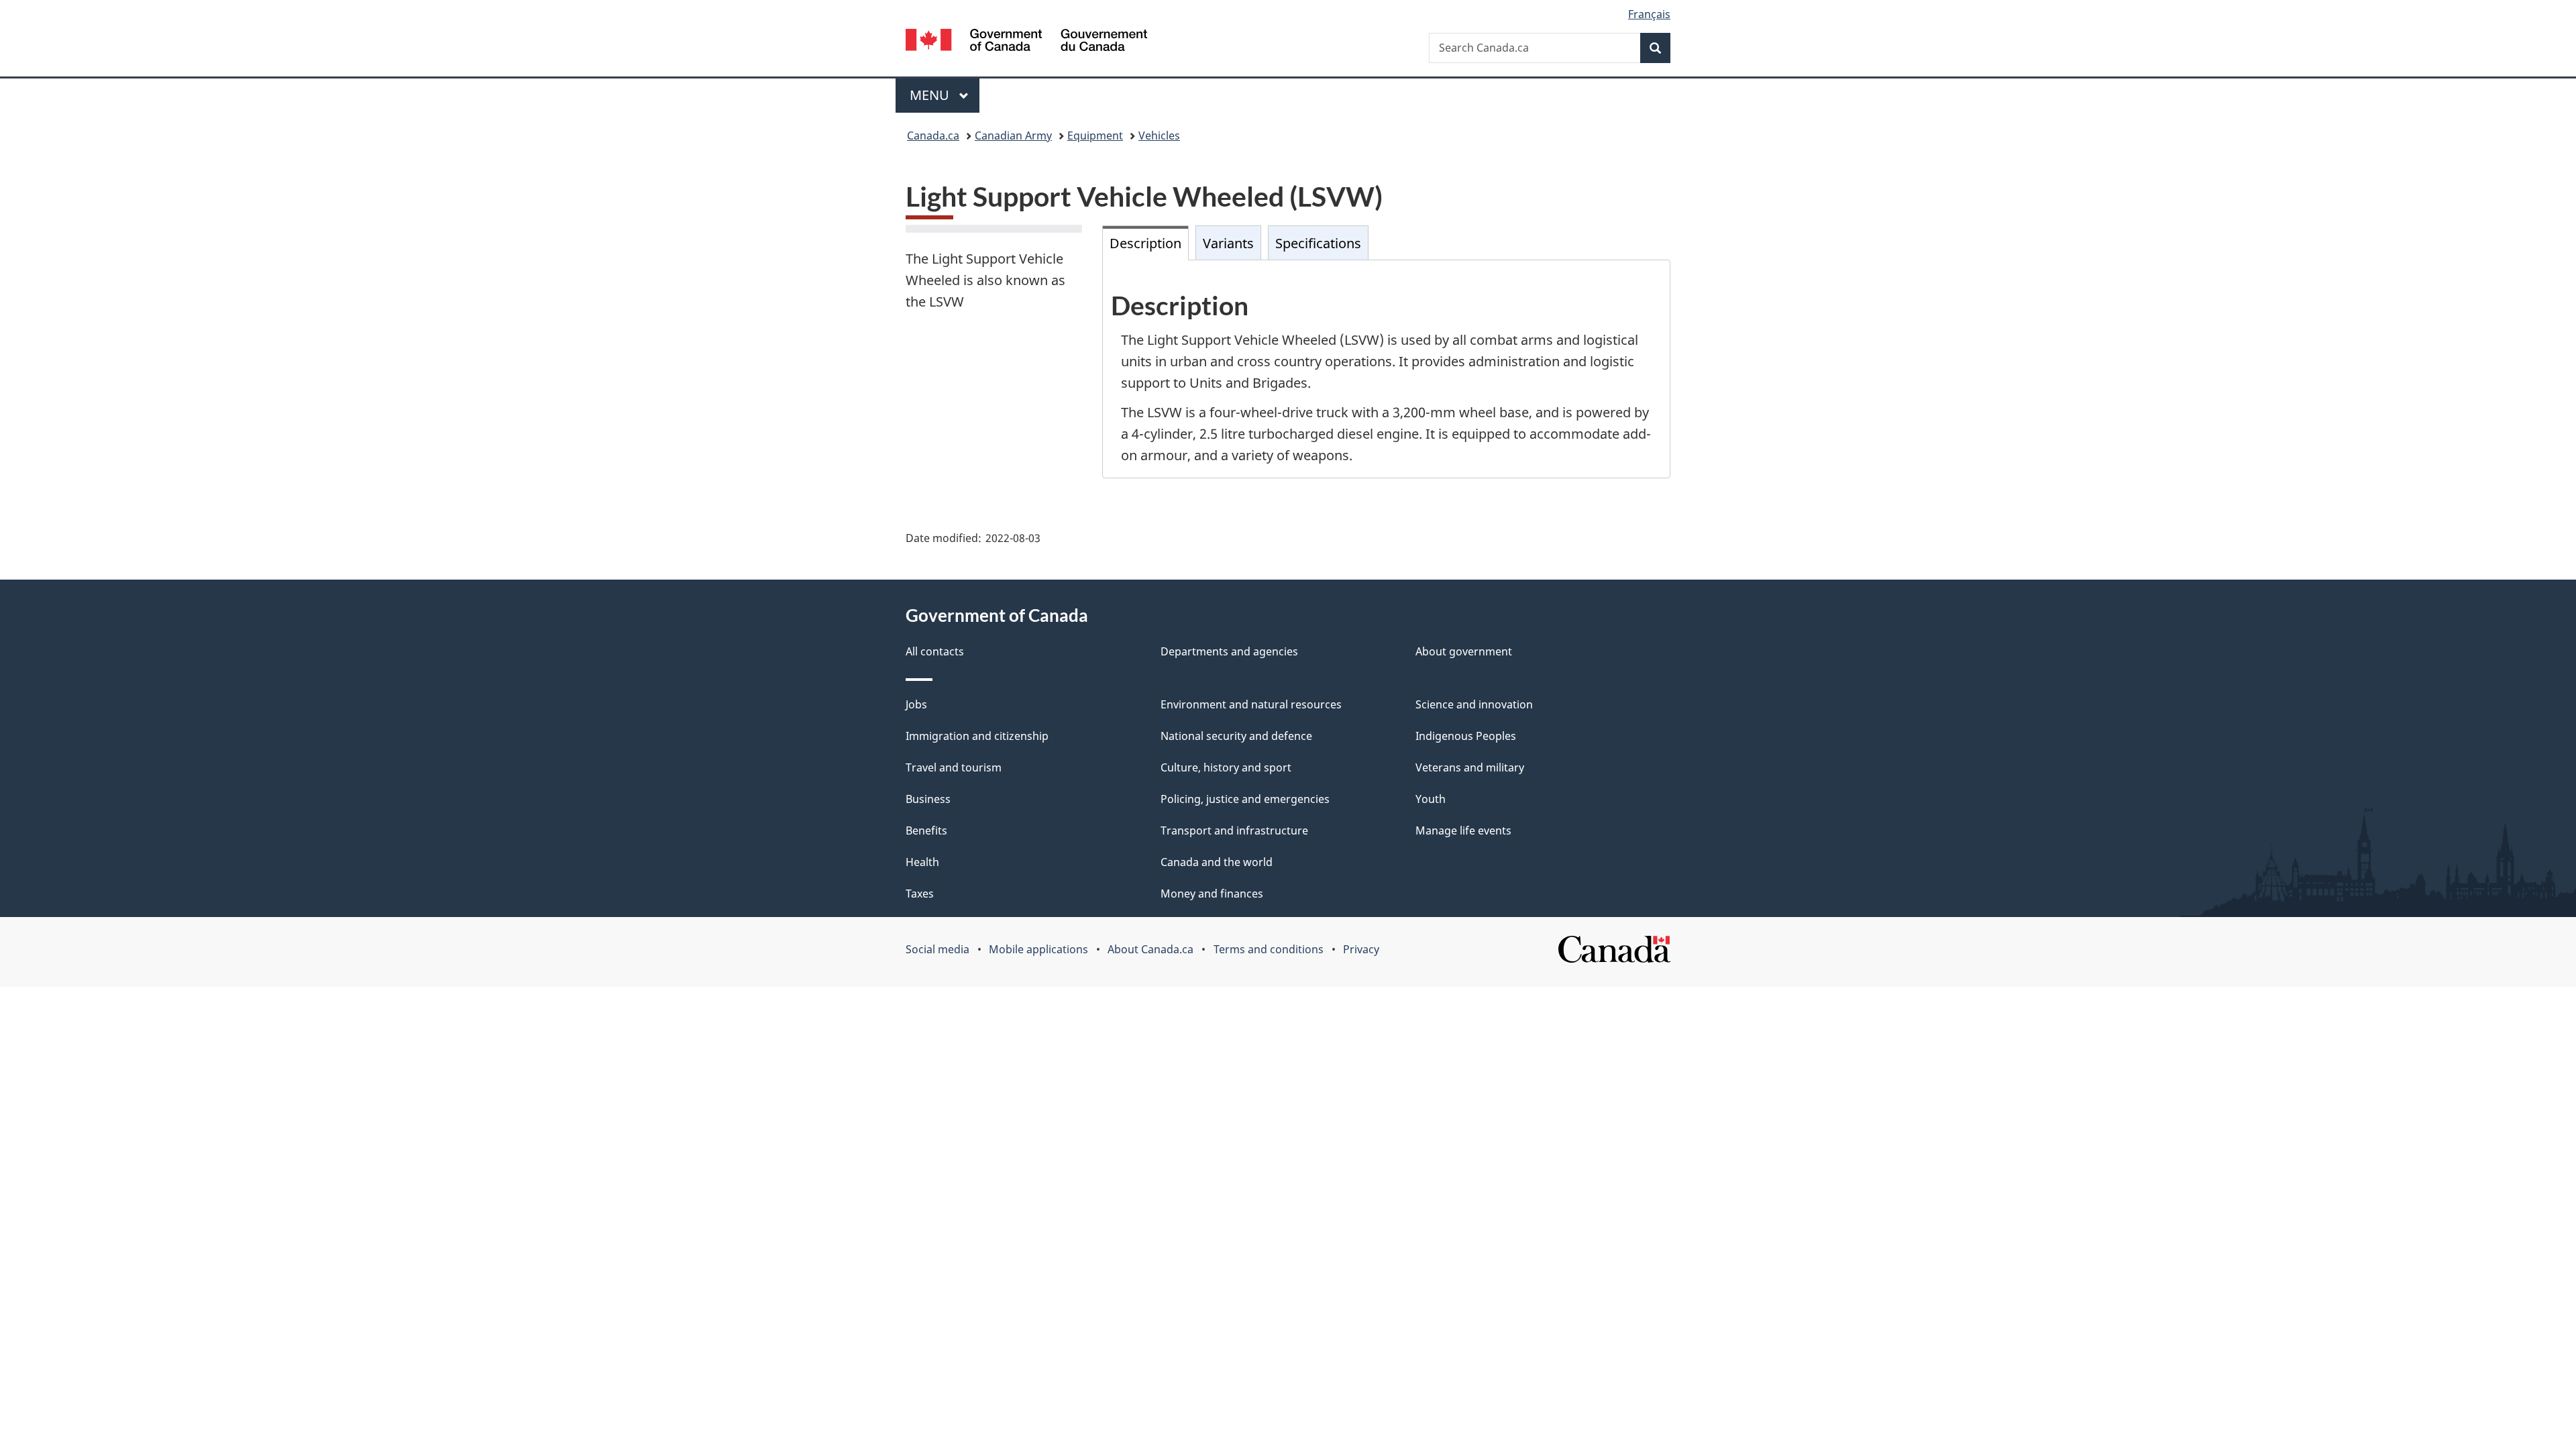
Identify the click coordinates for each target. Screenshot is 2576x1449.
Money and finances (1212, 894)
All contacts (935, 651)
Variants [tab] (1228, 243)
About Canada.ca (1150, 949)
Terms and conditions (1269, 949)
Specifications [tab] (1318, 243)
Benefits (926, 830)
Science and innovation (1474, 704)
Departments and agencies (1229, 651)
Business (928, 799)
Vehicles (1159, 136)
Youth (1431, 799)
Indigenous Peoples (1466, 736)
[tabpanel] (1387, 369)
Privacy (1361, 949)
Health (922, 862)
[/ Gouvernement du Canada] (1026, 42)
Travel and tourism (954, 767)
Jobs (916, 704)
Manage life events (1463, 830)
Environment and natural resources (1251, 704)
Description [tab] (1145, 243)
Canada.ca (933, 136)
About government (1464, 651)
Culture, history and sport (1226, 767)
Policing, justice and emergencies (1245, 799)
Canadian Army (1013, 136)
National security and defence (1236, 736)
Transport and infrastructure (1234, 830)
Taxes (920, 894)
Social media (937, 949)
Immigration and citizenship (977, 736)
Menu (931, 95)
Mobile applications (1038, 949)
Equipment (1095, 136)
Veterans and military (1470, 767)
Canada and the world (1217, 862)
